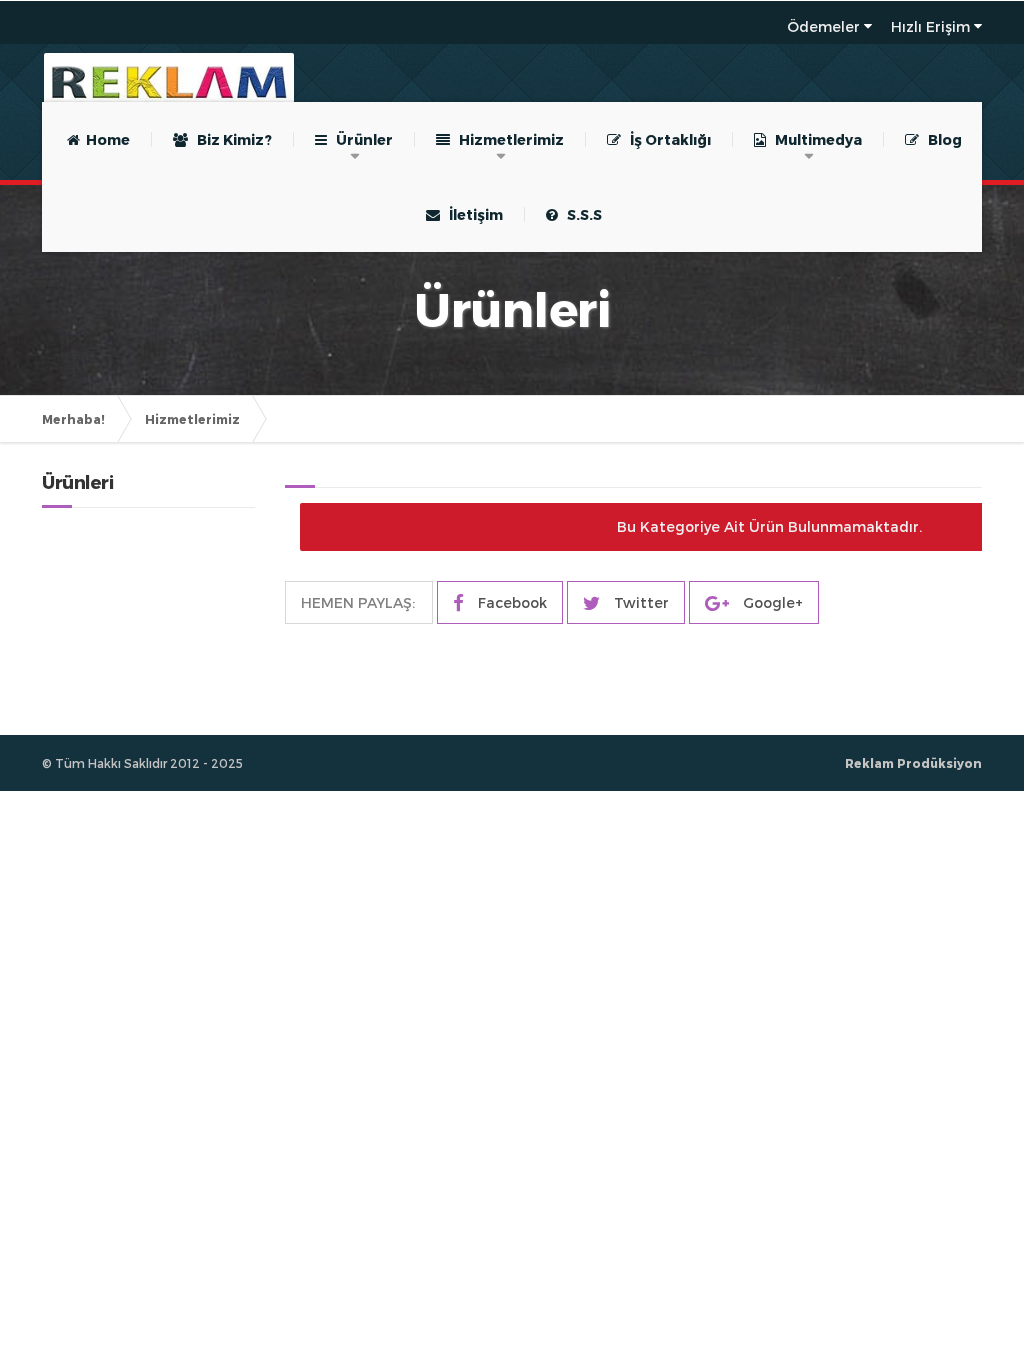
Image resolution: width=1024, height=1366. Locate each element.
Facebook (510, 602)
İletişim (471, 214)
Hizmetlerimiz (507, 139)
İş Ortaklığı (666, 139)
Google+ (771, 602)
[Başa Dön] (988, 1290)
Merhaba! (73, 419)
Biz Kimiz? (230, 139)
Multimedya (814, 139)
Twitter (639, 602)
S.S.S (580, 214)
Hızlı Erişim (930, 26)
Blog (940, 139)
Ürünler (360, 139)
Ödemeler (823, 26)
